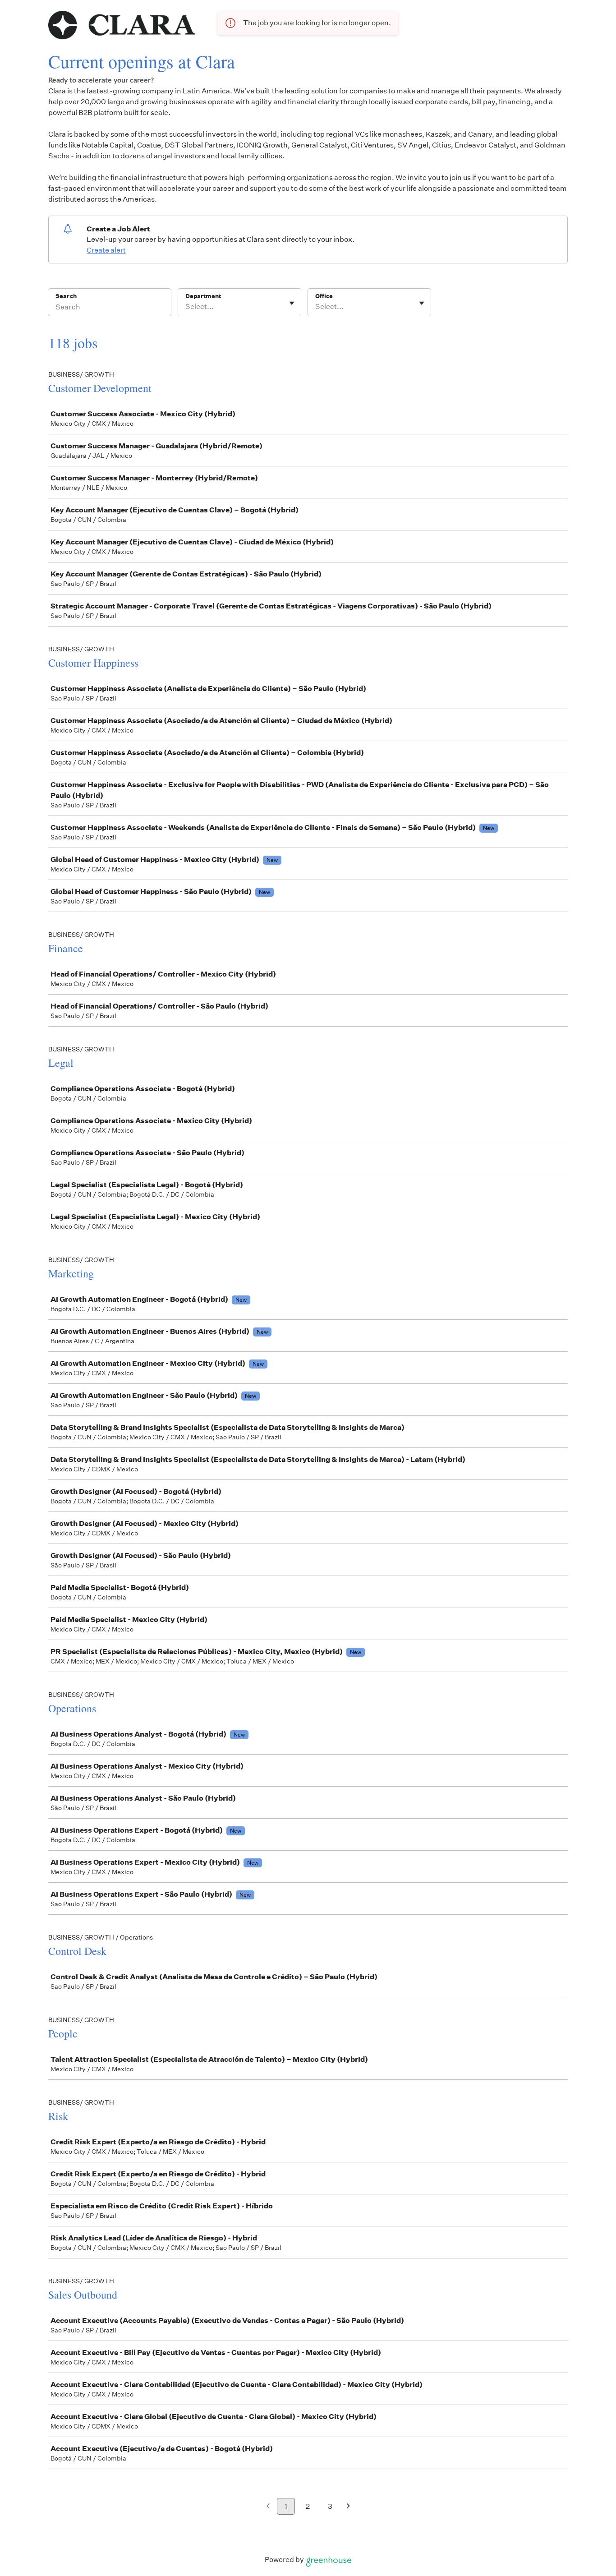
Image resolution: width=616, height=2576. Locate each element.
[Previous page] (268, 2507)
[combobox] (186, 307)
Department (203, 296)
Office (324, 296)
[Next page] (348, 2507)
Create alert (106, 250)
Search (66, 296)
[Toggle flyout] (292, 303)
